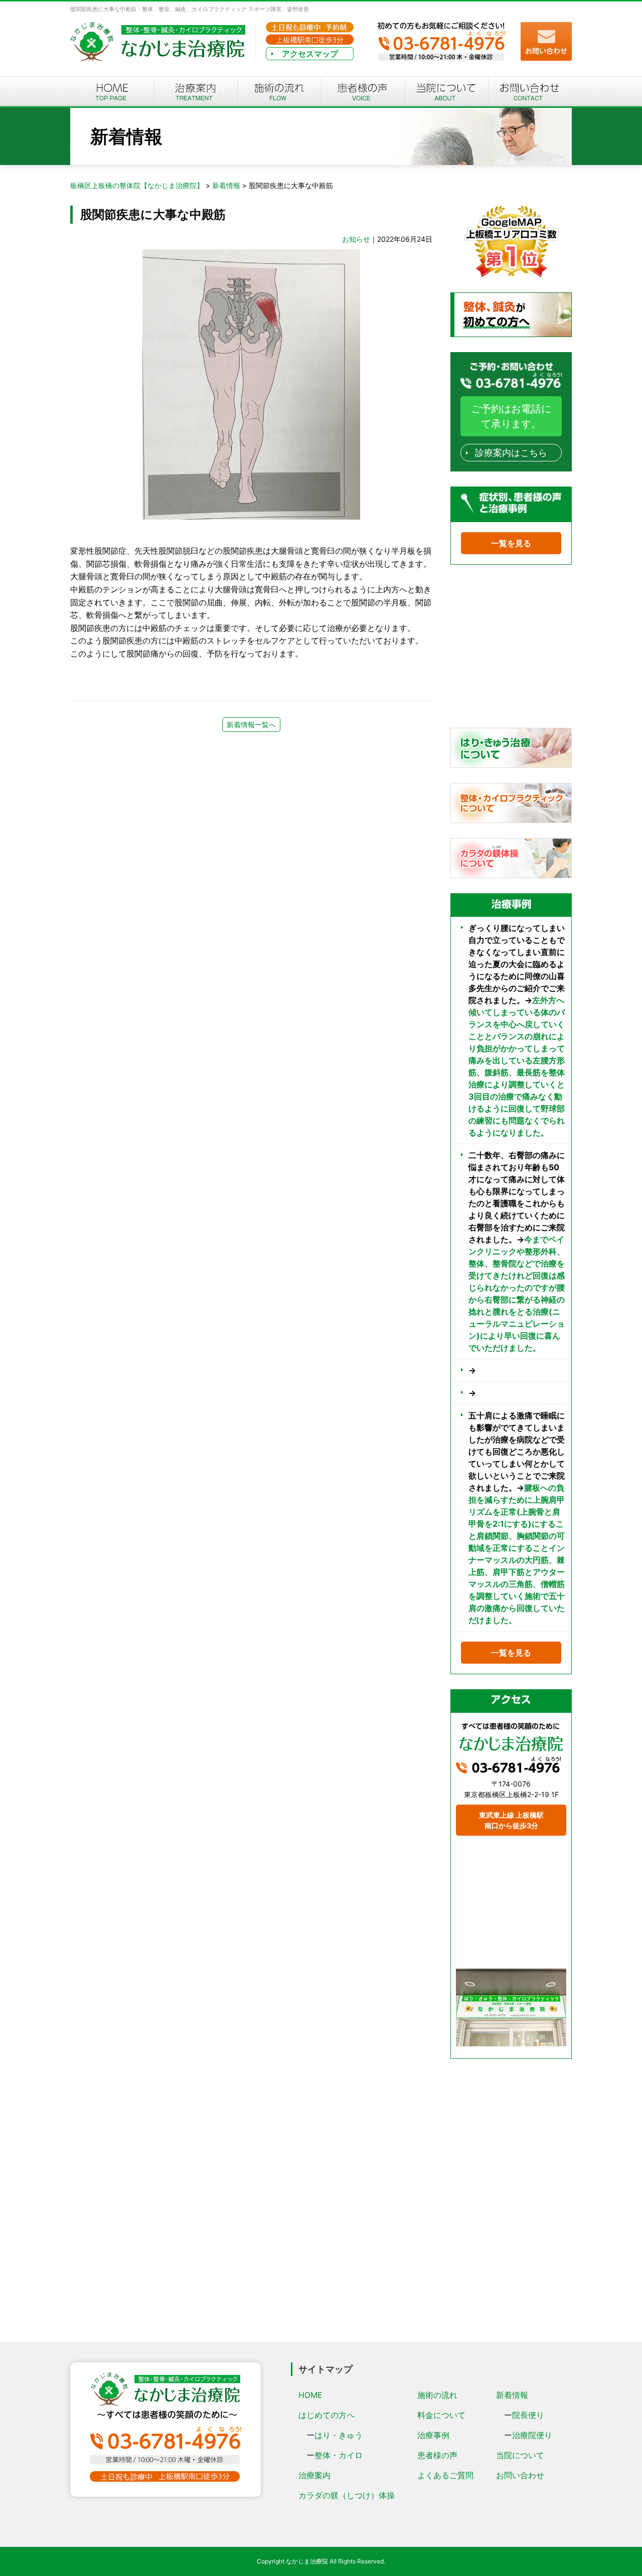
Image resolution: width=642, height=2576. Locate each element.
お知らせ (356, 239)
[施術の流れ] (279, 92)
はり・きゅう (339, 2435)
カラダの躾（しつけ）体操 (347, 2495)
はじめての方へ (327, 2415)
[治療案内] (196, 92)
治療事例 (433, 2435)
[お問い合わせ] (530, 92)
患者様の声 (437, 2455)
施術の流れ (437, 2395)
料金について (441, 2415)
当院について (520, 2455)
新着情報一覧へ (251, 724)
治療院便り (532, 2435)
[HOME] (112, 92)
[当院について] (447, 92)
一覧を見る (511, 543)
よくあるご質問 (445, 2475)
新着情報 (512, 2395)
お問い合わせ (520, 2475)
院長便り (528, 2415)
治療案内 (314, 2475)
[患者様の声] (363, 92)
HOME (310, 2395)
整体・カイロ (339, 2455)
